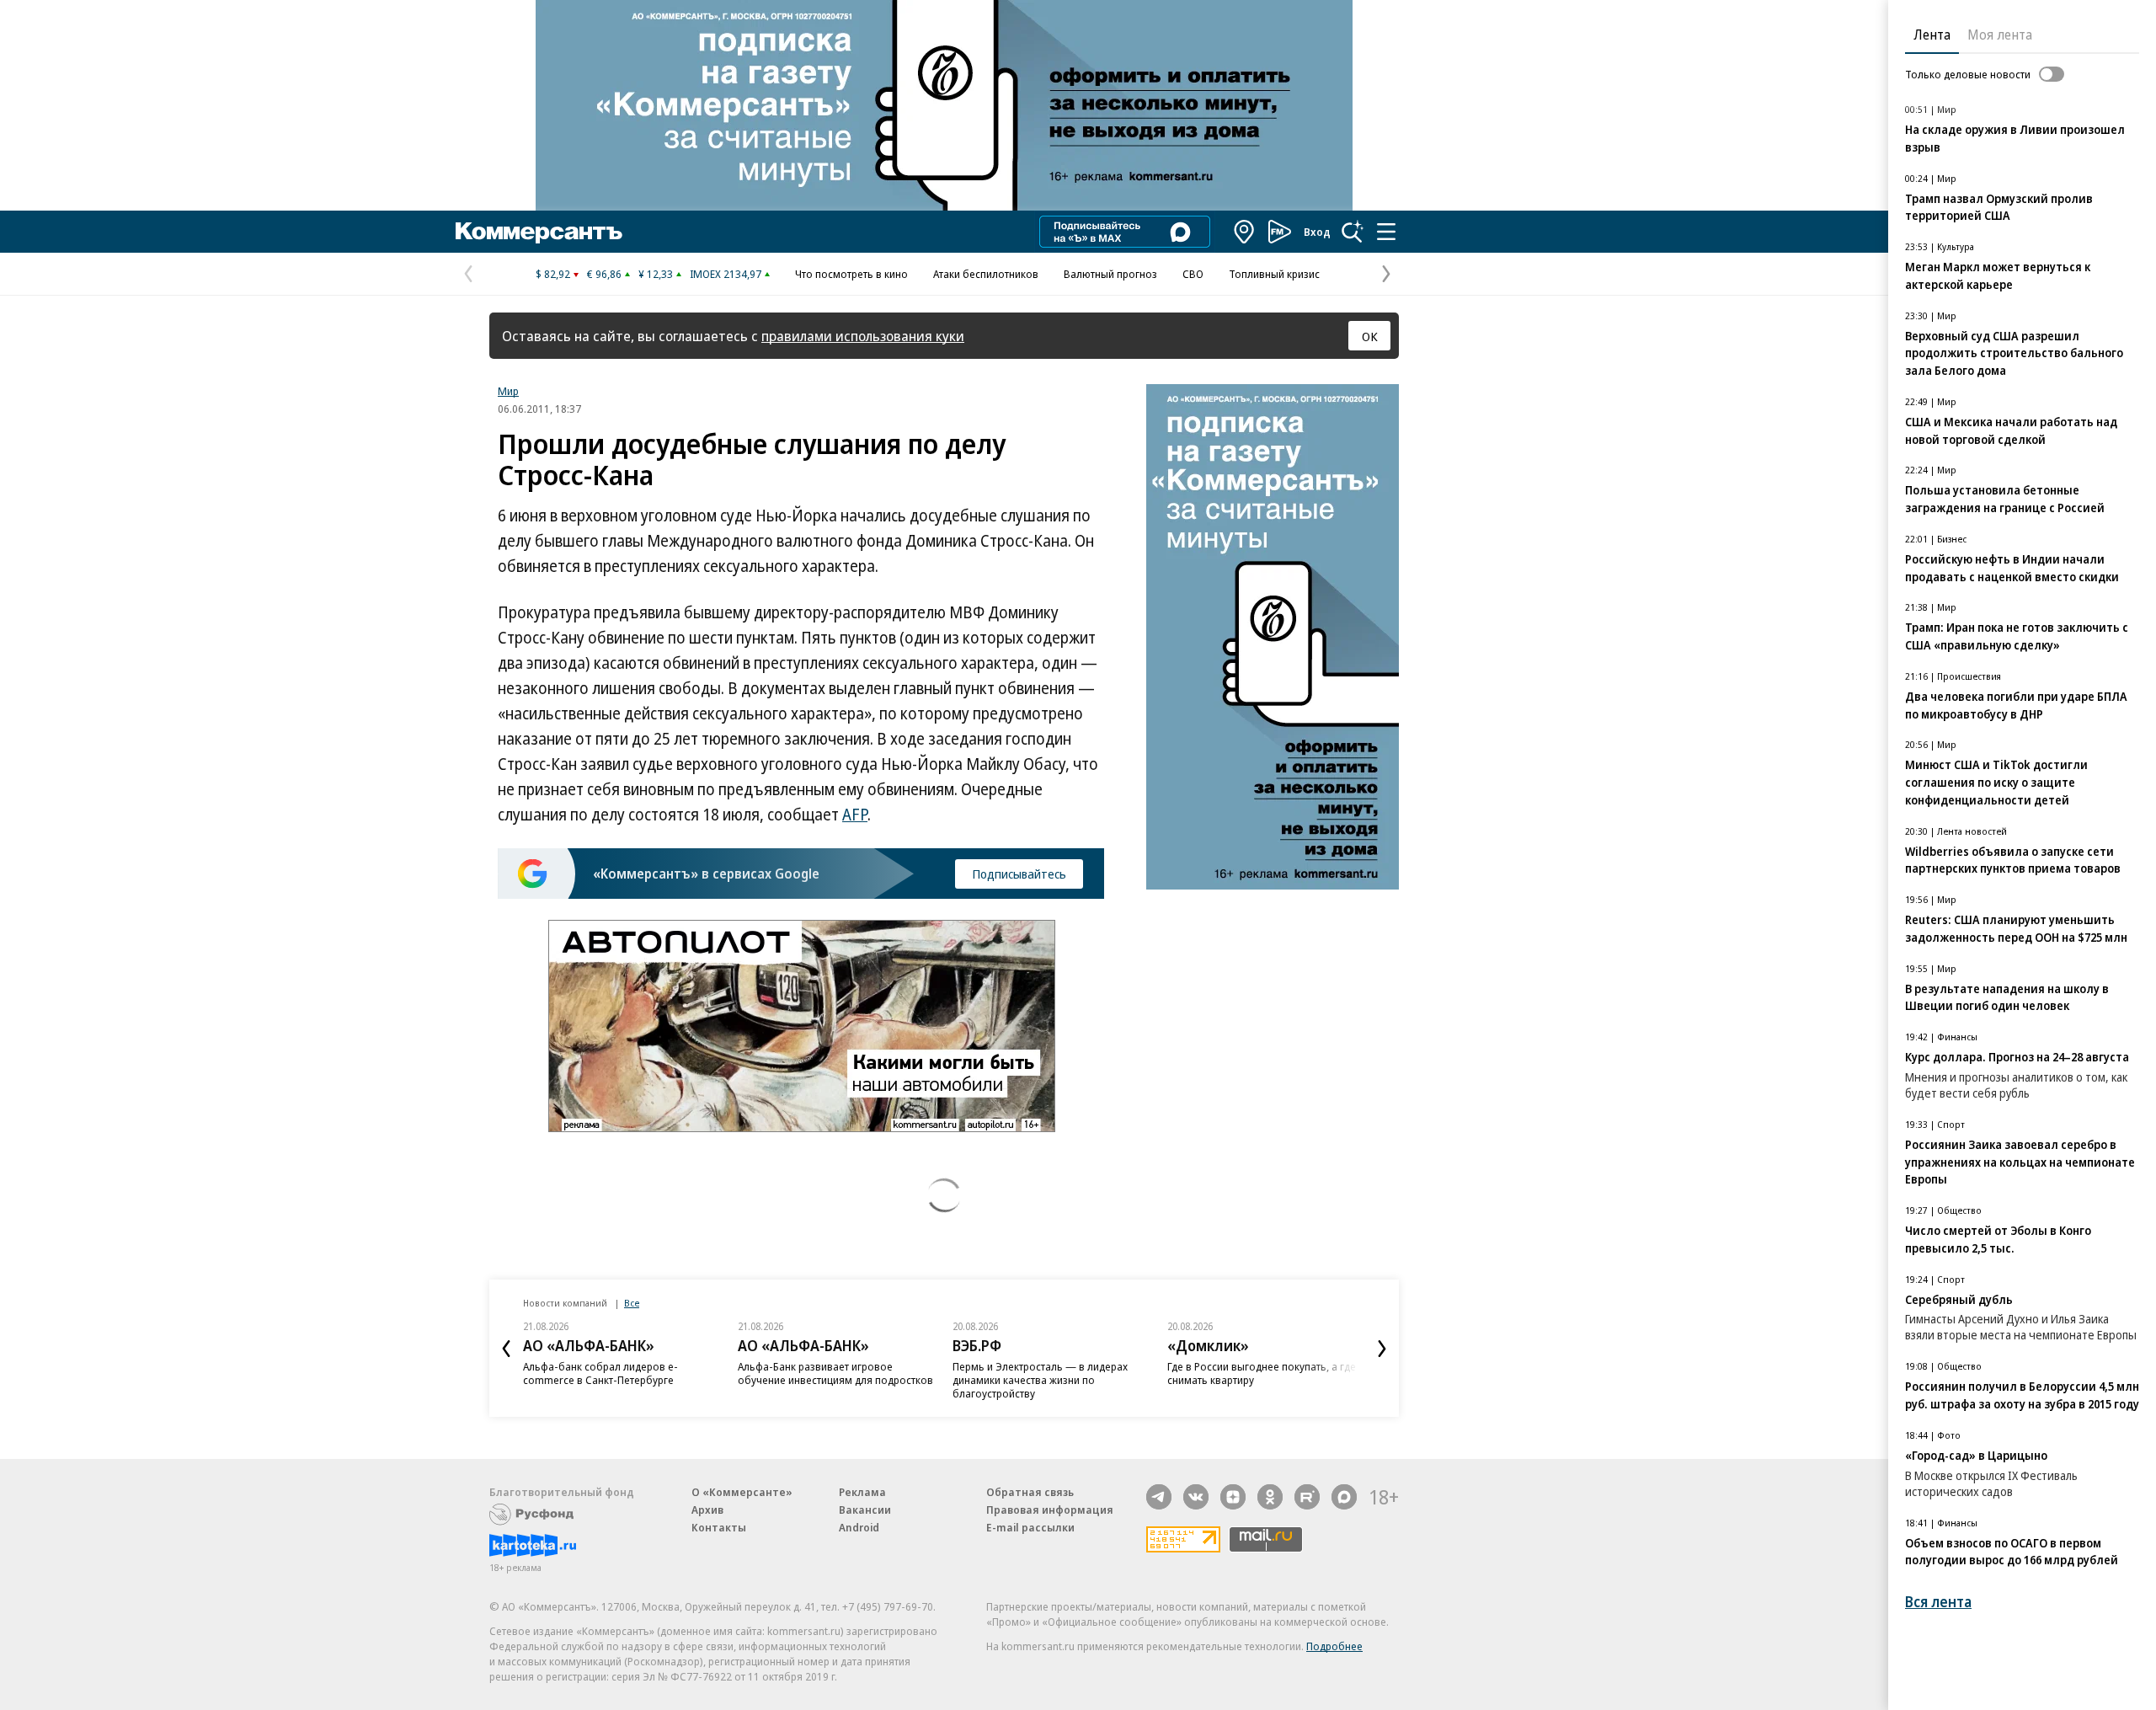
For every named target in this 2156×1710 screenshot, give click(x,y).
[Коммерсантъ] (539, 232)
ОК (1370, 336)
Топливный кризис (1274, 274)
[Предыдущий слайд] (506, 1349)
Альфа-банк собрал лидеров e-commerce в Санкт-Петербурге (600, 1373)
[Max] (1344, 1497)
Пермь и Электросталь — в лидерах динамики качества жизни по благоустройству (1040, 1380)
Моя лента (2000, 35)
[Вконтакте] (1196, 1497)
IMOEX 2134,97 (726, 274)
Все (632, 1303)
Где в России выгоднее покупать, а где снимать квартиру (1262, 1373)
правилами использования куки (863, 336)
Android (859, 1527)
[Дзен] (1233, 1497)
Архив (707, 1510)
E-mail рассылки (1030, 1527)
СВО (1193, 274)
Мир (508, 391)
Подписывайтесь (1019, 874)
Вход (1317, 232)
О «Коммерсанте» (742, 1492)
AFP (855, 815)
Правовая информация (1050, 1510)
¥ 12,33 (656, 274)
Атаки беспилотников (986, 274)
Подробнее (1334, 1646)
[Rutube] (1307, 1497)
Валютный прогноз (1110, 274)
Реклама (862, 1492)
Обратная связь (1030, 1492)
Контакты (719, 1527)
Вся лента (1938, 1602)
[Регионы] (1245, 232)
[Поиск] (1353, 232)
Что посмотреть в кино (851, 274)
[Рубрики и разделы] (1386, 232)
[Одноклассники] (1270, 1497)
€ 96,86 (604, 274)
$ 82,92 (553, 274)
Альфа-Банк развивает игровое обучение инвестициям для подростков (835, 1373)
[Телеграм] (1159, 1497)
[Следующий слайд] (1382, 1349)
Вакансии (865, 1510)
